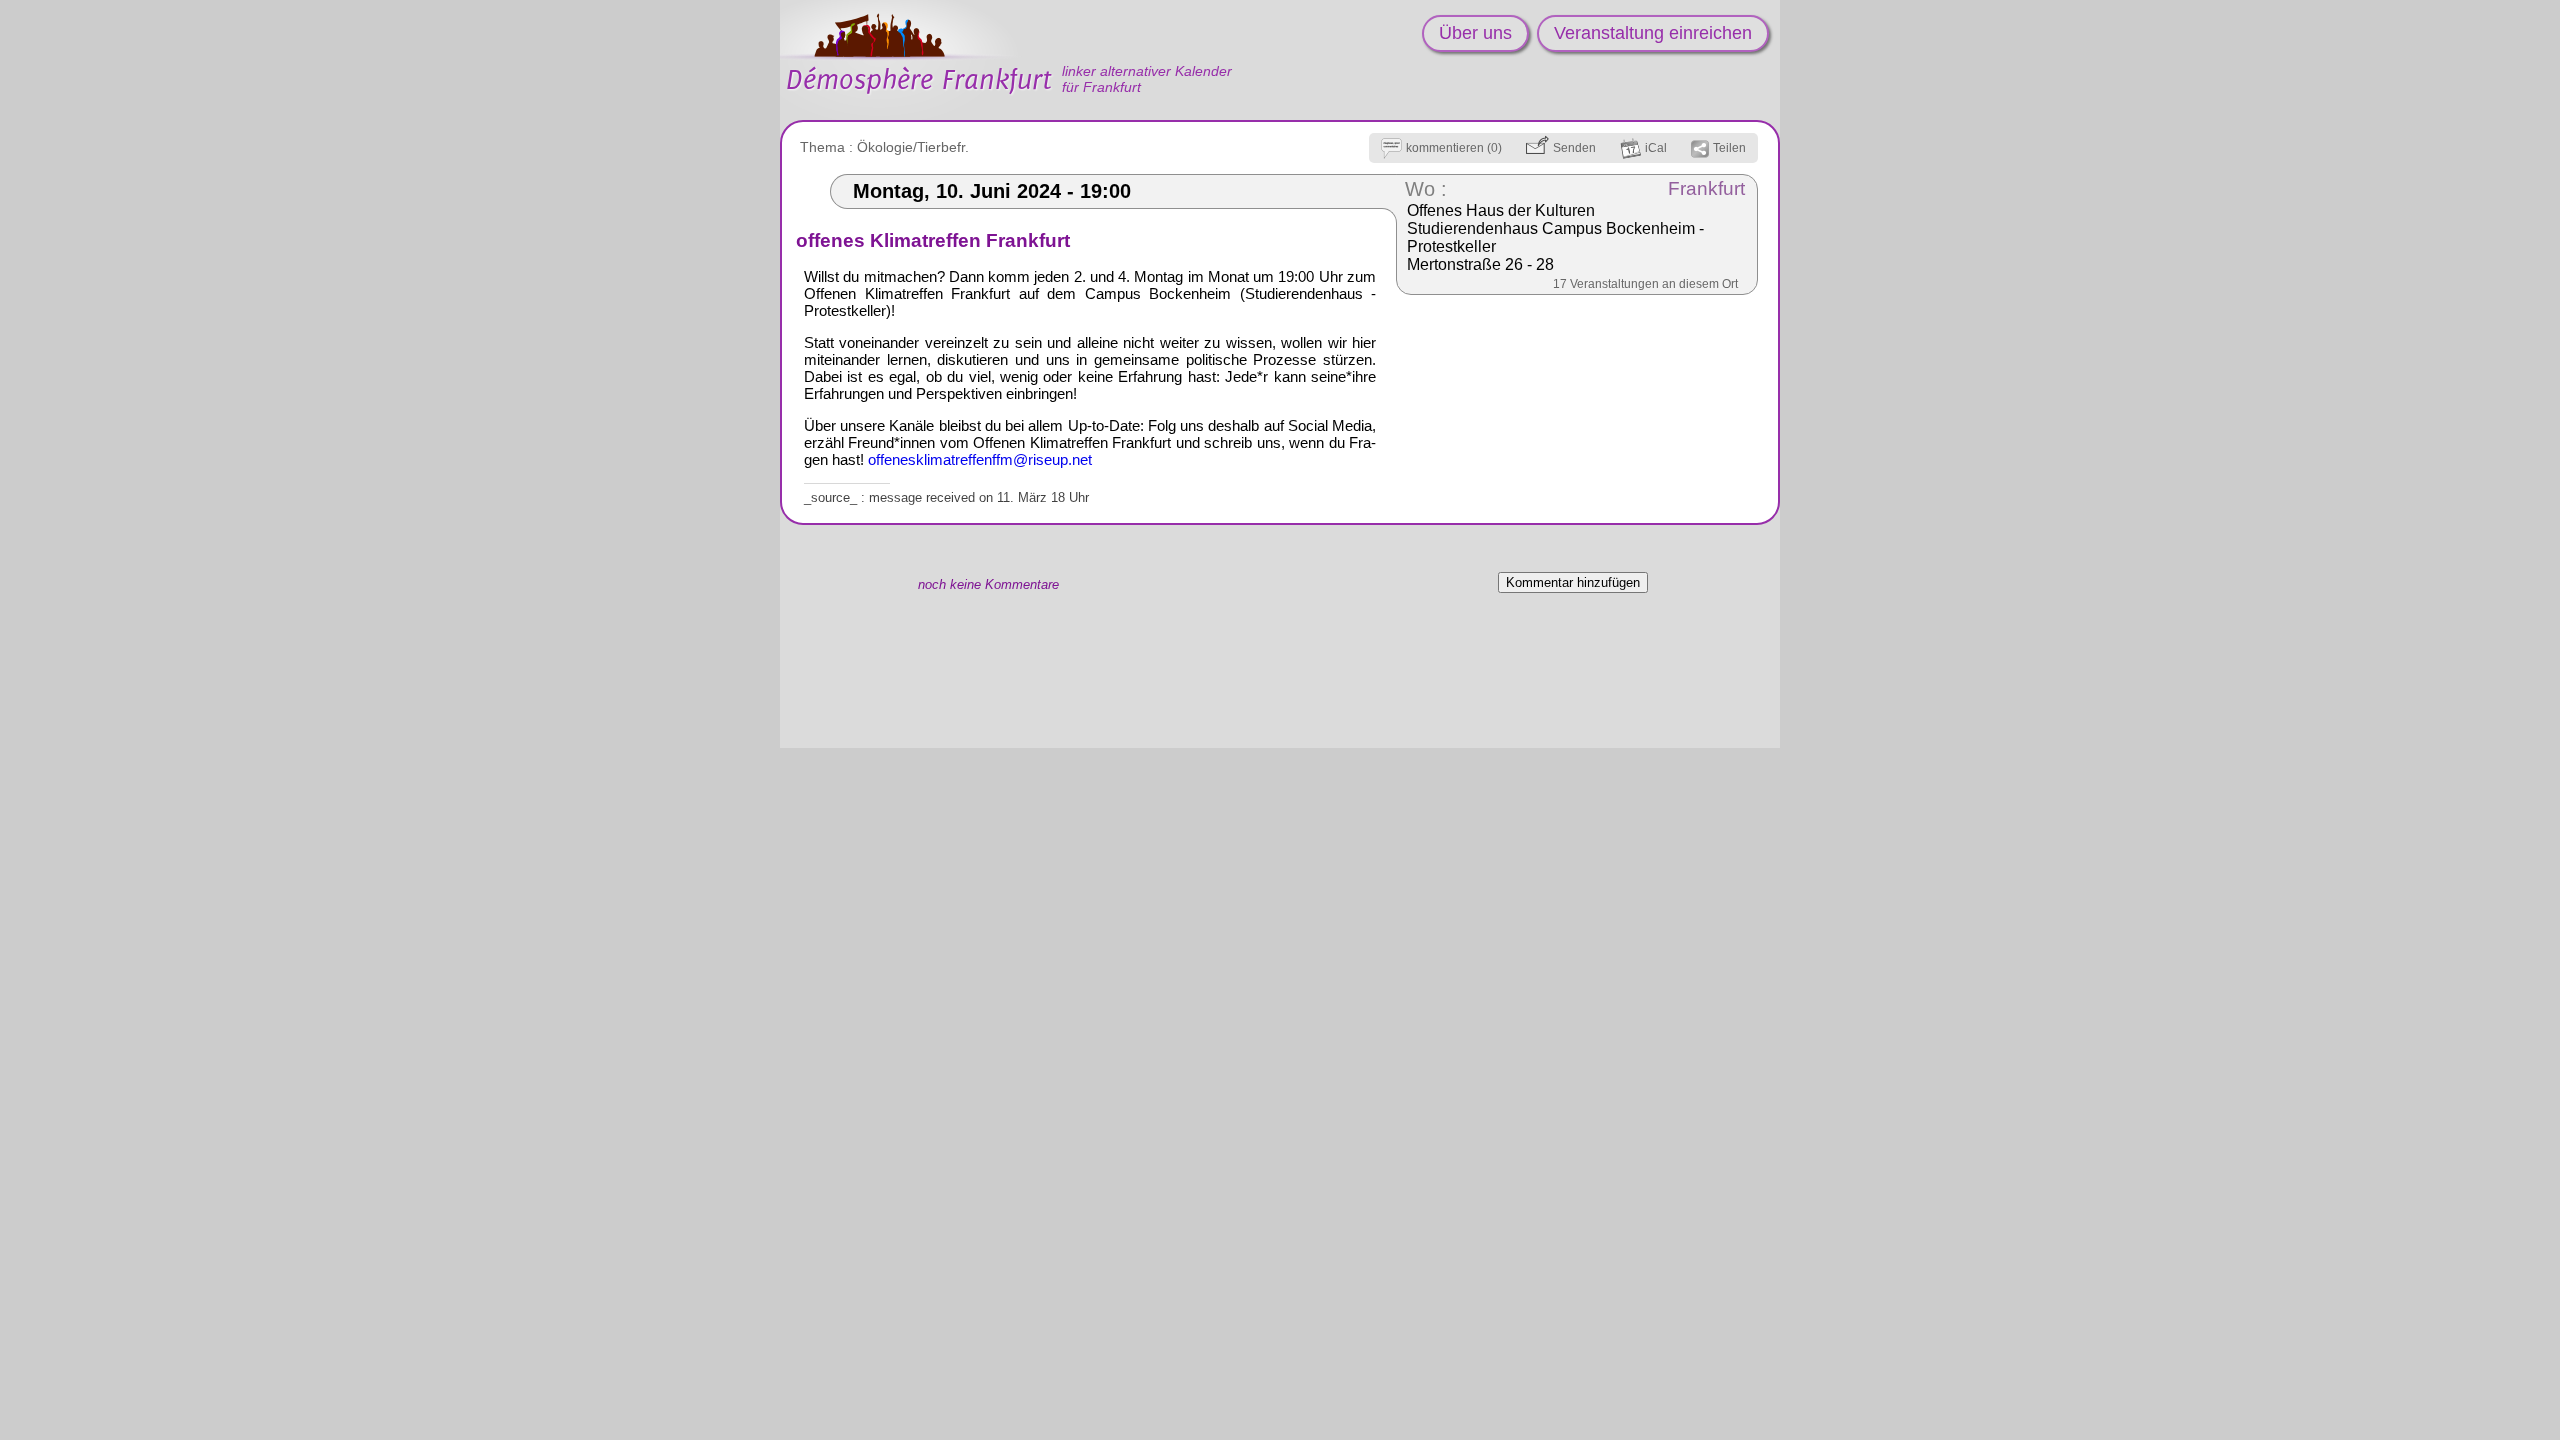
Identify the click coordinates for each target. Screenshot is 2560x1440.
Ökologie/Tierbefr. (913, 147)
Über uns (1475, 33)
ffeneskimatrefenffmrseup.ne (980, 459)
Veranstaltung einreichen (1653, 33)
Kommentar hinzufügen (1573, 582)
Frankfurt (1706, 188)
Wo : (1426, 189)
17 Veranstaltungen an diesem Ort (1645, 284)
